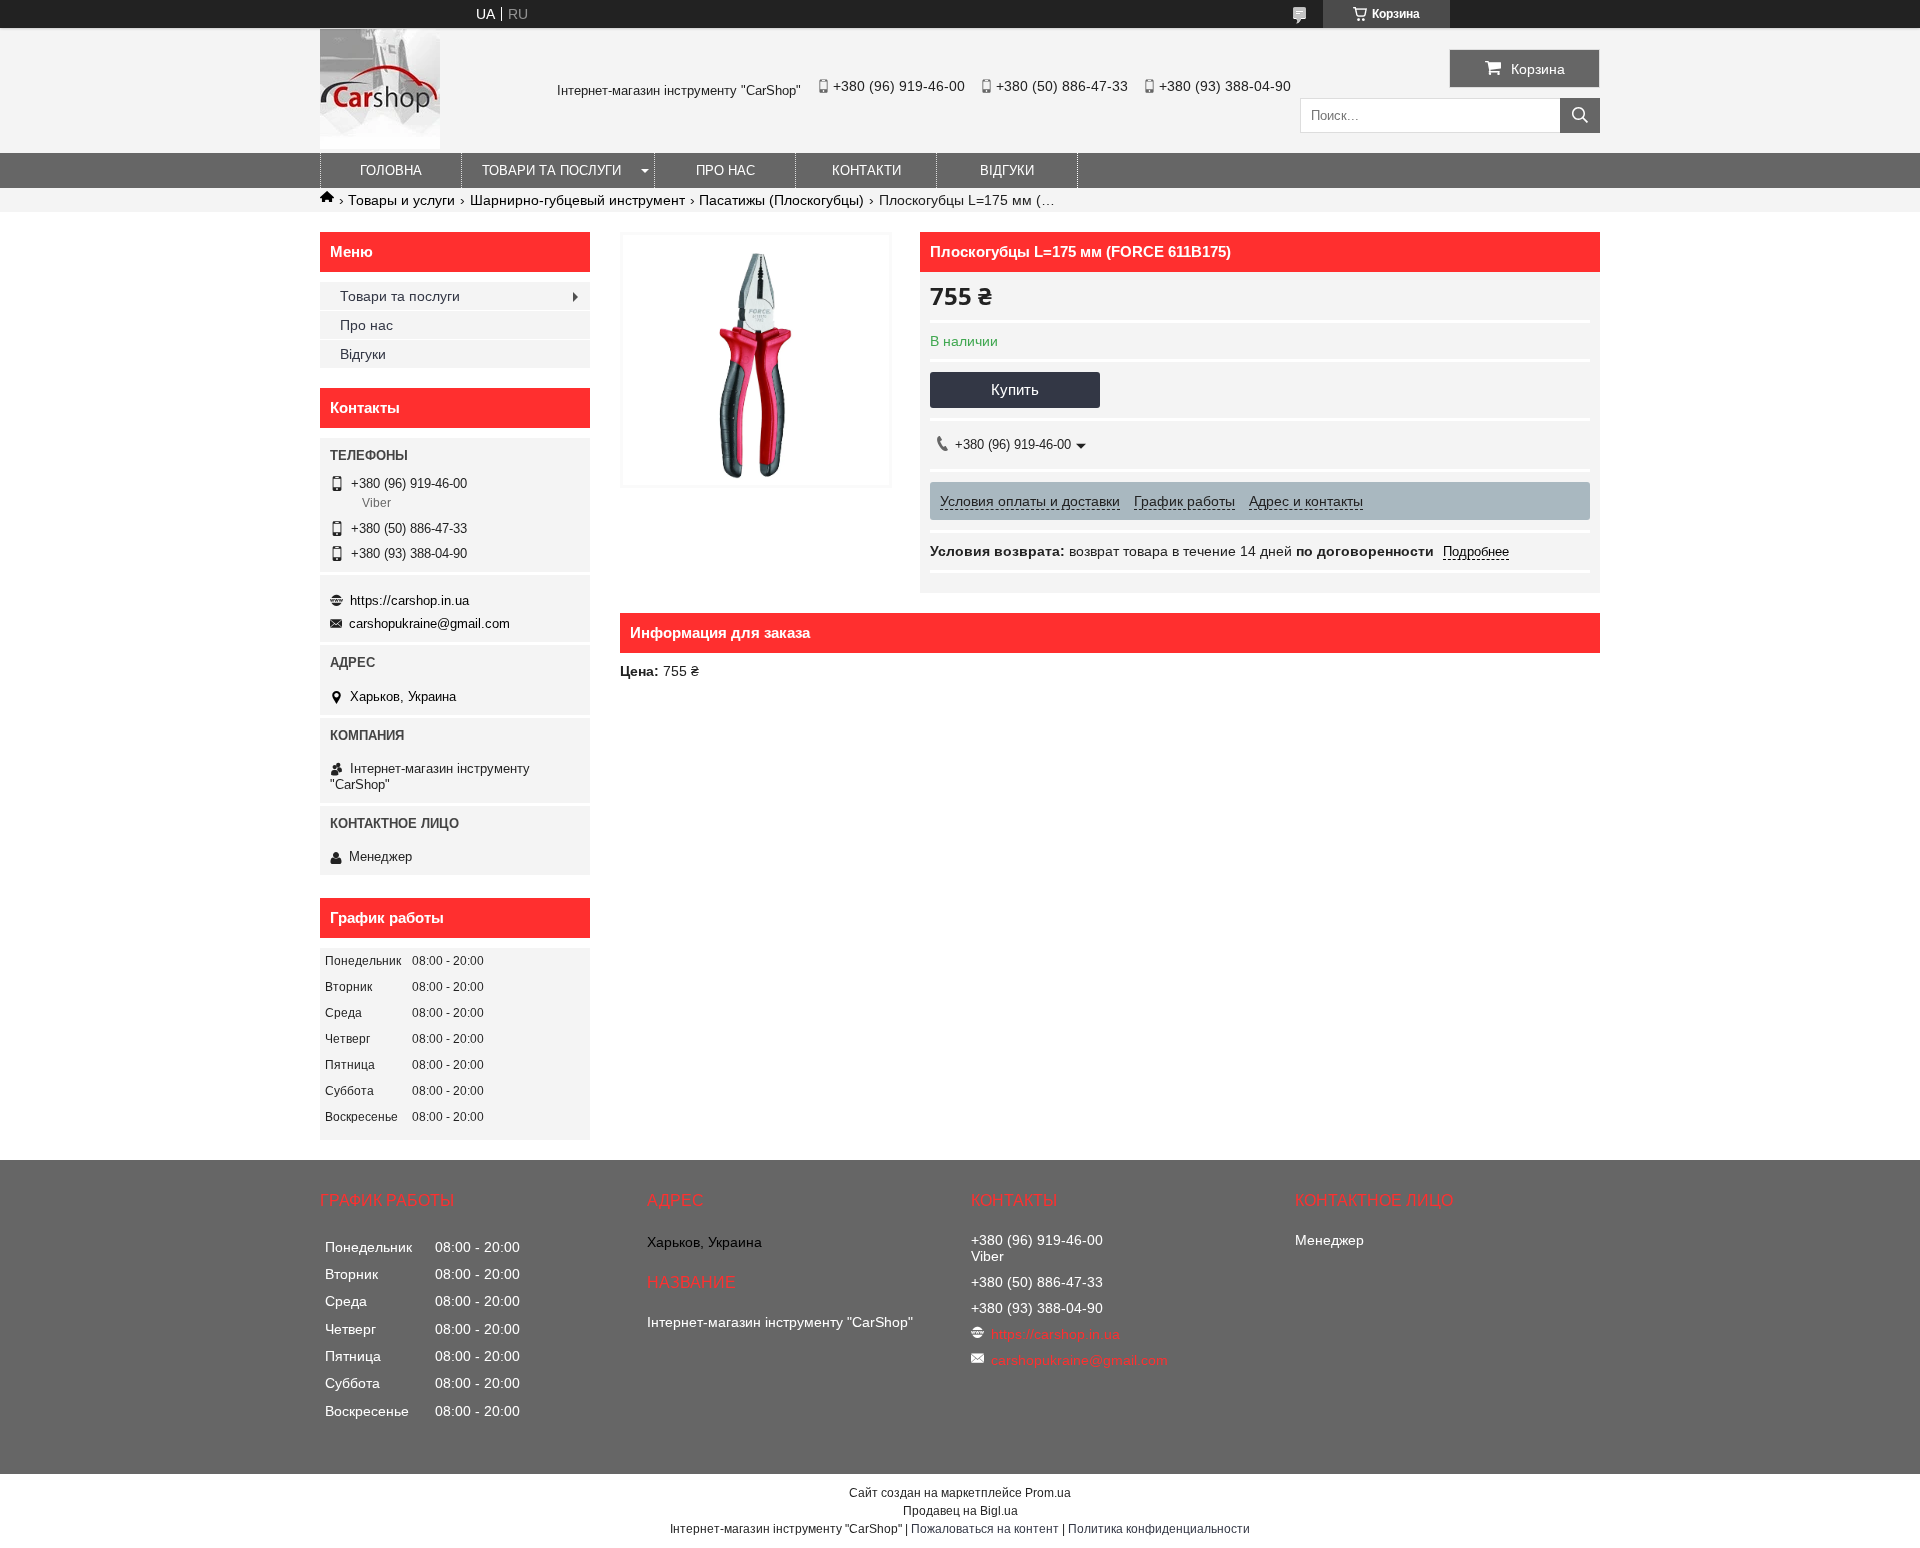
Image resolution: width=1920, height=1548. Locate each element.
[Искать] (1580, 115)
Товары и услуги (401, 200)
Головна (391, 170)
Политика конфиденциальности (1159, 1529)
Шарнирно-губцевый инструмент (577, 200)
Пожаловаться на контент (985, 1529)
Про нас (725, 170)
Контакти (866, 170)
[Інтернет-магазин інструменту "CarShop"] (380, 144)
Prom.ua (1048, 1493)
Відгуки (1007, 170)
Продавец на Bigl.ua (960, 1511)
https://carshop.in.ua (409, 600)
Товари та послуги (551, 170)
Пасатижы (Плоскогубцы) (781, 200)
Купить (1015, 389)
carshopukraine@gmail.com (429, 623)
